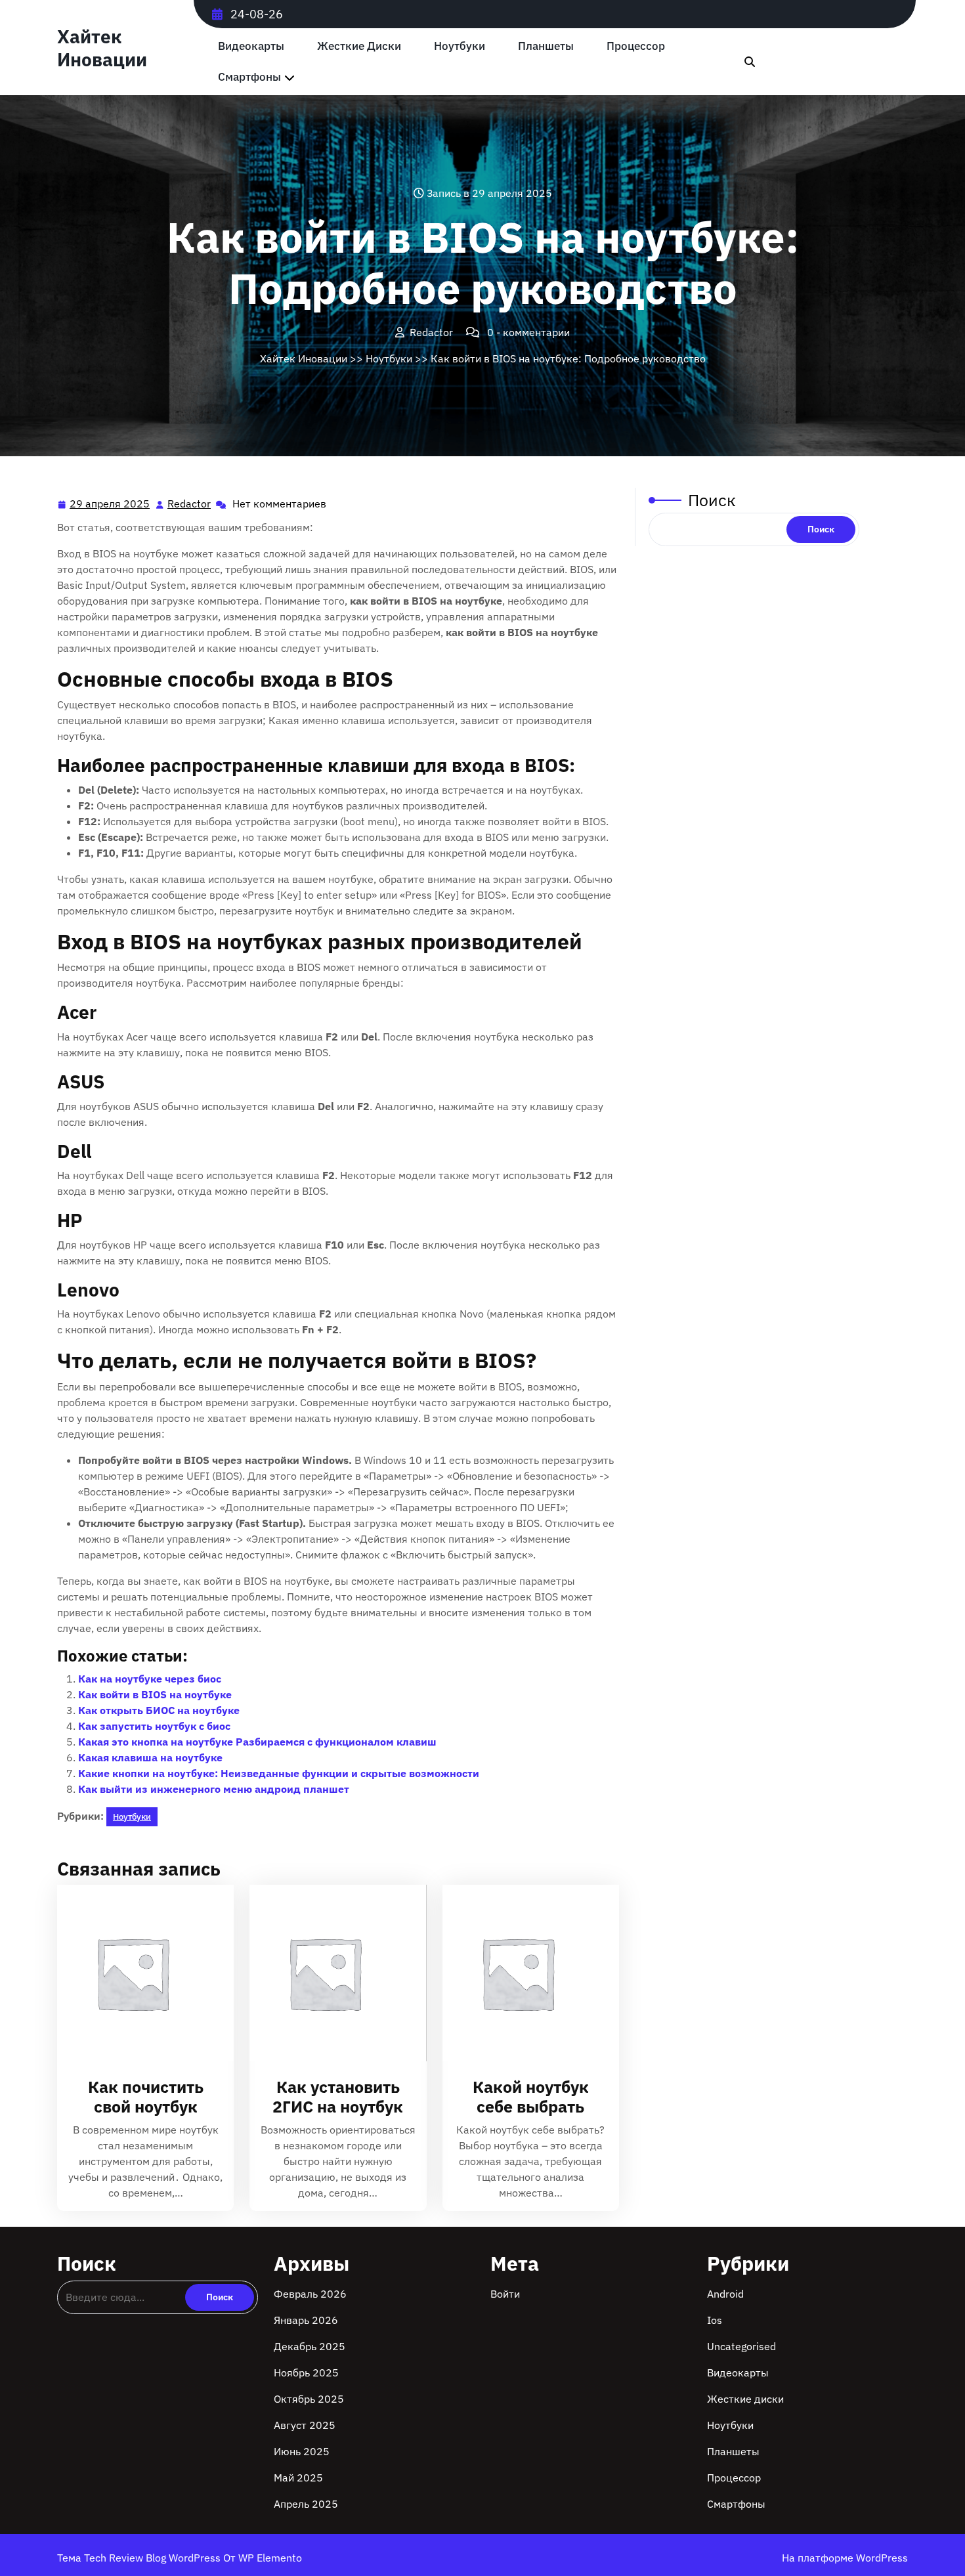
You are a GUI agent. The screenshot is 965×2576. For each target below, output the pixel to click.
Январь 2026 (306, 2320)
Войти (505, 2294)
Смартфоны (249, 77)
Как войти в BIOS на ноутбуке (155, 1694)
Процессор (636, 46)
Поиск (712, 500)
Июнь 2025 (302, 2451)
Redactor (190, 504)
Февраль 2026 (310, 2294)
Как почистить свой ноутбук (146, 2096)
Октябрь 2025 (309, 2399)
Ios (715, 2320)
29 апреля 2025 (110, 505)
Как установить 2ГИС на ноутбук (338, 2096)
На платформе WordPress (845, 2558)
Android (725, 2294)
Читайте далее (140, 1974)
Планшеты (546, 46)
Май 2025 (298, 2478)
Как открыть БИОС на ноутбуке (159, 1710)
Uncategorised (741, 2346)
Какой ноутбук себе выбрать (531, 2096)
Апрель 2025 (306, 2504)
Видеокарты (251, 46)
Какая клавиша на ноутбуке (150, 1757)
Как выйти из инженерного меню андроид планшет (214, 1789)
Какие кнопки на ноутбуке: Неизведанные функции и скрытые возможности (279, 1773)
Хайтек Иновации (102, 48)
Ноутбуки (460, 46)
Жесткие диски (359, 46)
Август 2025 (305, 2425)
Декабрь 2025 (310, 2346)
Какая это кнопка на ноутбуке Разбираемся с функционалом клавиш (257, 1742)
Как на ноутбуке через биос (150, 1679)
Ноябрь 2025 (306, 2372)
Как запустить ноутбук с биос (154, 1726)
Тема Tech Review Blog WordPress (140, 2558)
